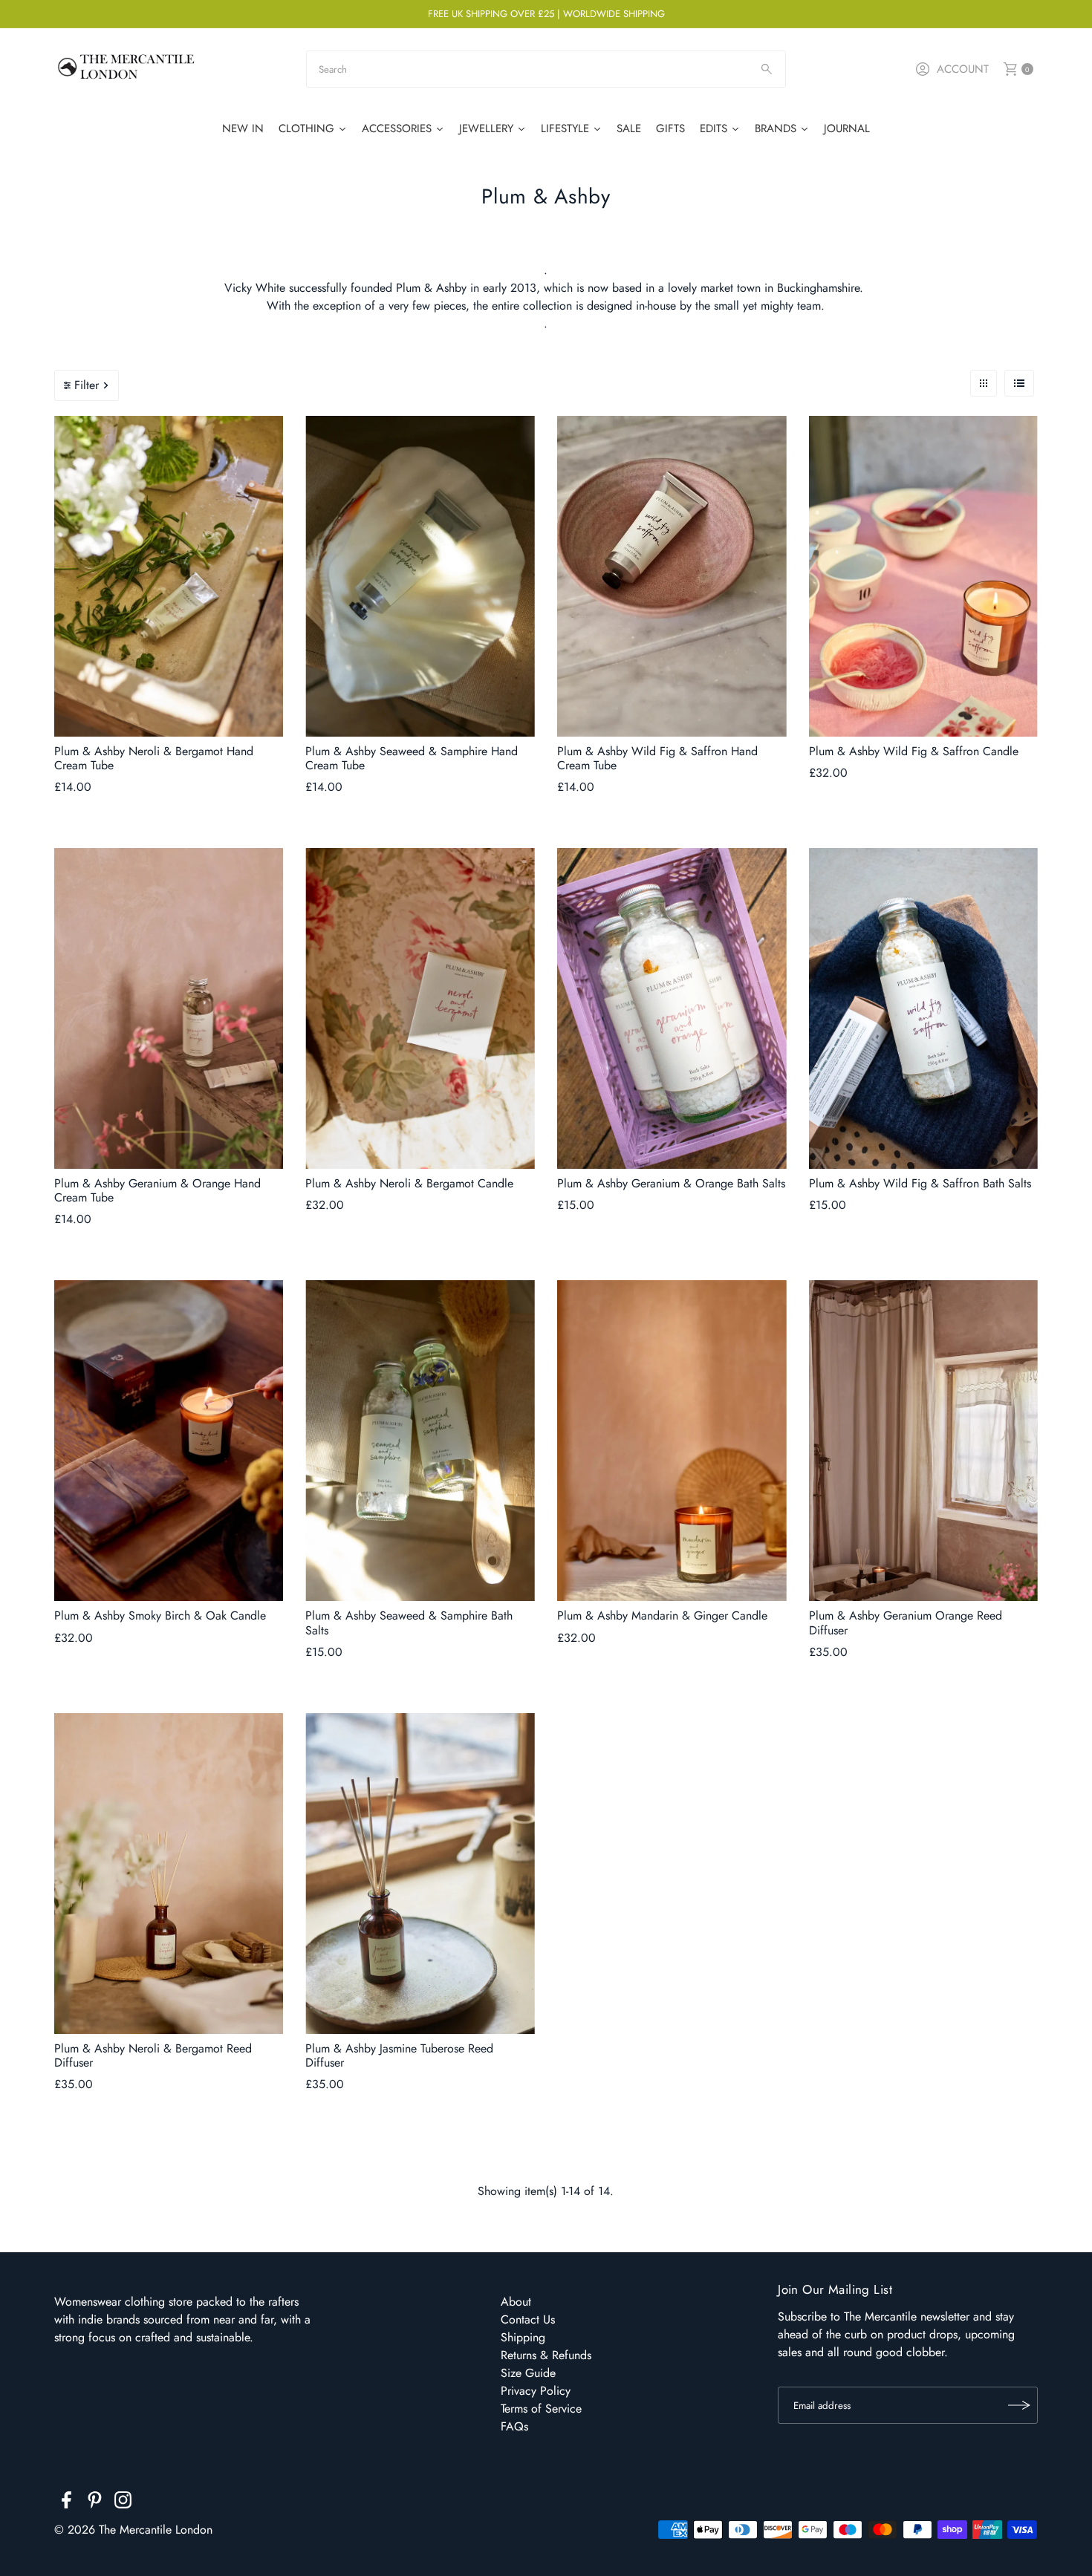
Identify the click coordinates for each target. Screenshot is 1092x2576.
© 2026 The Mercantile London (133, 2530)
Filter (87, 385)
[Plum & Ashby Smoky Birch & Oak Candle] (169, 1441)
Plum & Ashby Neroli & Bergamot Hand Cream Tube (154, 758)
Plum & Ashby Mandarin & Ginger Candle (662, 1615)
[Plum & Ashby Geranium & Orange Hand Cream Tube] (169, 1008)
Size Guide (528, 2373)
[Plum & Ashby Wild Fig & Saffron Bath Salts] (924, 1008)
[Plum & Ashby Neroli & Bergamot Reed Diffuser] (169, 1874)
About (516, 2302)
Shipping (523, 2337)
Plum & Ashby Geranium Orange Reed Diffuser (906, 1623)
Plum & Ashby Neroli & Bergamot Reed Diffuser (153, 2055)
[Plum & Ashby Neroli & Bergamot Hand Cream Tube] (169, 576)
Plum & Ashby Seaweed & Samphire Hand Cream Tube (412, 758)
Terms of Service (541, 2409)
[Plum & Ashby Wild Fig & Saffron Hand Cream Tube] (672, 576)
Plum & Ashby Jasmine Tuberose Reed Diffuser (399, 2055)
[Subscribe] (1019, 2405)
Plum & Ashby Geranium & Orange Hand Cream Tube (157, 1190)
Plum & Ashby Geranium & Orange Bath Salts (671, 1183)
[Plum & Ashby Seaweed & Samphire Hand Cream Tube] (420, 576)
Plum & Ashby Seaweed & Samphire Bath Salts (409, 1623)
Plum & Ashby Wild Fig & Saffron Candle (914, 751)
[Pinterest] (95, 2502)
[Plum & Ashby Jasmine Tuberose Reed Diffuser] (420, 1874)
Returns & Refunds (546, 2355)
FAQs (514, 2426)
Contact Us (528, 2319)
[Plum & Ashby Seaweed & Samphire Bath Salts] (420, 1441)
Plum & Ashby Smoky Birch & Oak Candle (160, 1615)
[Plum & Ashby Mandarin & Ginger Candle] (672, 1441)
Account (963, 69)
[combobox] (546, 69)
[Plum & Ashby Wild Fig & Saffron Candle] (924, 576)
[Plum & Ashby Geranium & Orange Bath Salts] (672, 1008)
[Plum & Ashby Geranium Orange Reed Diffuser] (924, 1441)
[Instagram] (123, 2502)
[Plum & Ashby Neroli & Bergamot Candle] (420, 1008)
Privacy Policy (536, 2391)
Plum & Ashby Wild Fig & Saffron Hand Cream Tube (657, 758)
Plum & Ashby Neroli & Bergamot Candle (409, 1183)
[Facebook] (66, 2502)
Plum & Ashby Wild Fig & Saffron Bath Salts (920, 1183)
